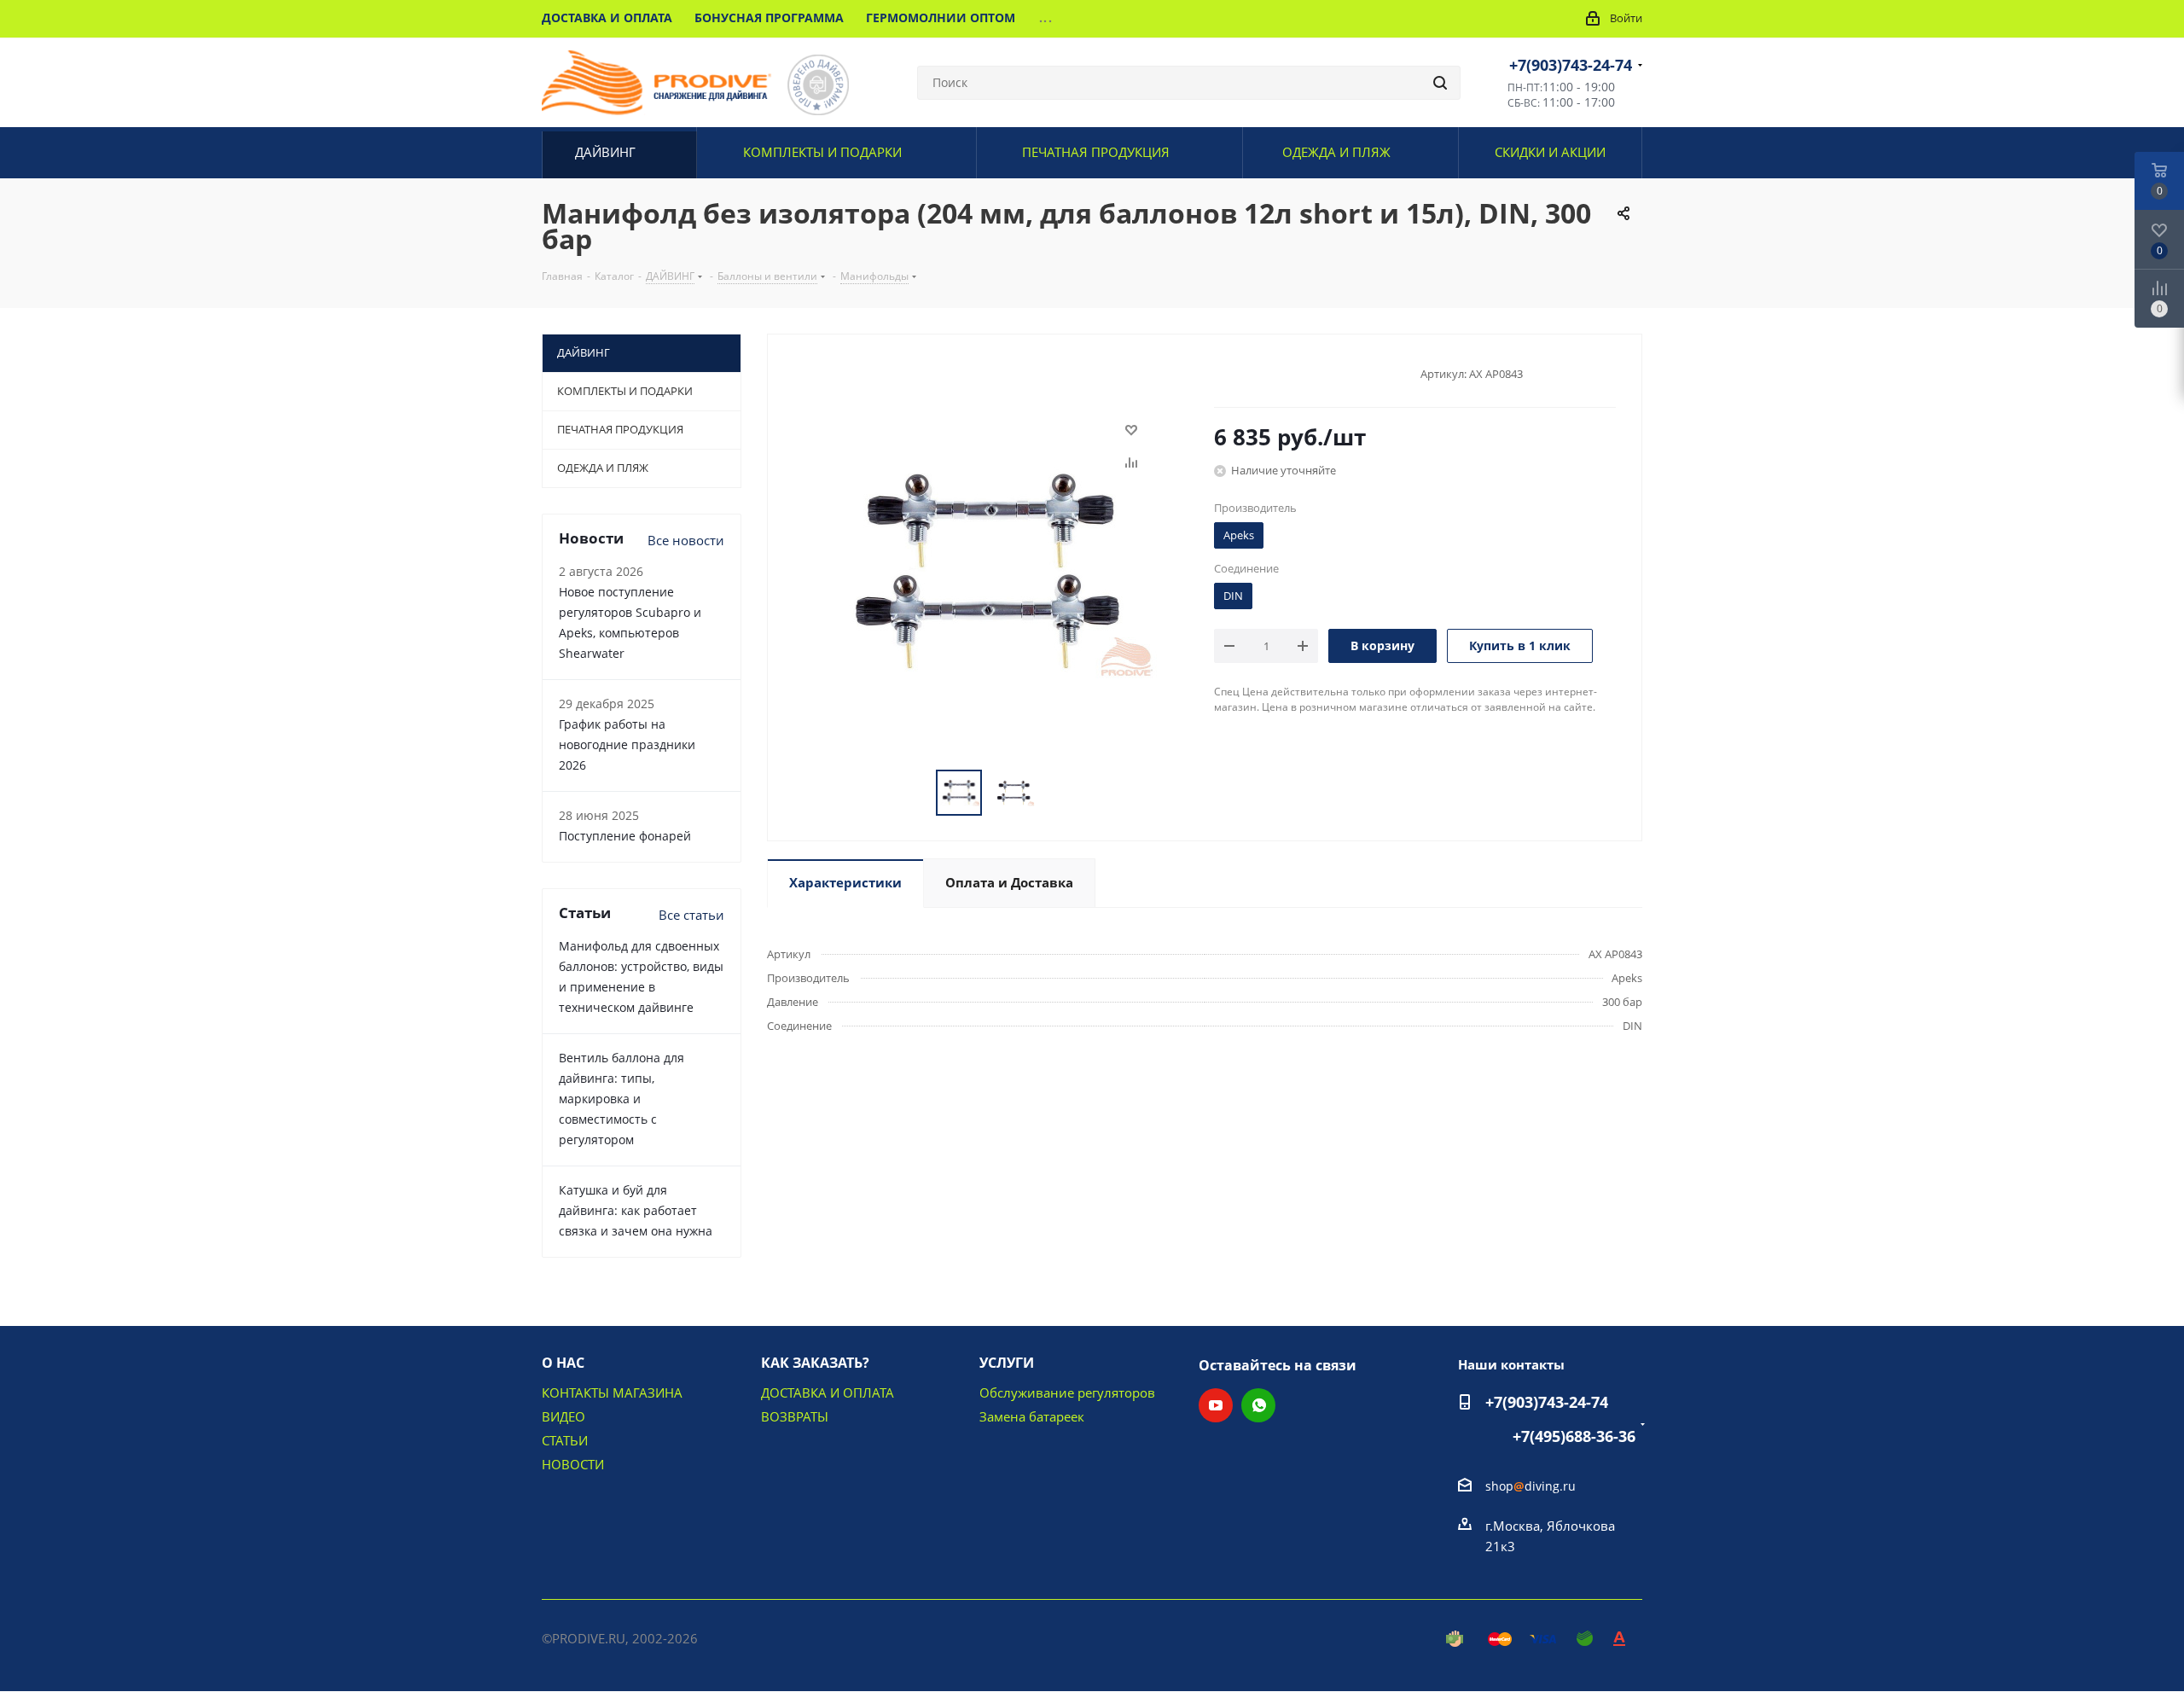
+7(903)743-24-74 (1571, 65)
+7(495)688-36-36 (1574, 1436)
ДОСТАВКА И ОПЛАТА (828, 1393)
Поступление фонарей (625, 836)
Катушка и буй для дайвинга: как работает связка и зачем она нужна (636, 1210)
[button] (2027, 1672)
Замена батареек (1032, 1416)
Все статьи (691, 915)
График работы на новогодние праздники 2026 (627, 744)
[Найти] (1440, 83)
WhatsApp (1258, 1405)
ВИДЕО (563, 1416)
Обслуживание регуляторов (1067, 1393)
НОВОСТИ (573, 1464)
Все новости (686, 540)
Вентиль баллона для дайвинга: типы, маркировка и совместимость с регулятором (622, 1099)
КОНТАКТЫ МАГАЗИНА (612, 1393)
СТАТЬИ (565, 1440)
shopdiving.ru (1531, 1486)
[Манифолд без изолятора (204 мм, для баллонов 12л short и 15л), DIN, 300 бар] (986, 572)
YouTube (1216, 1405)
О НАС (563, 1363)
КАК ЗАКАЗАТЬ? (815, 1363)
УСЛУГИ (1007, 1363)
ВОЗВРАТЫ (795, 1416)
